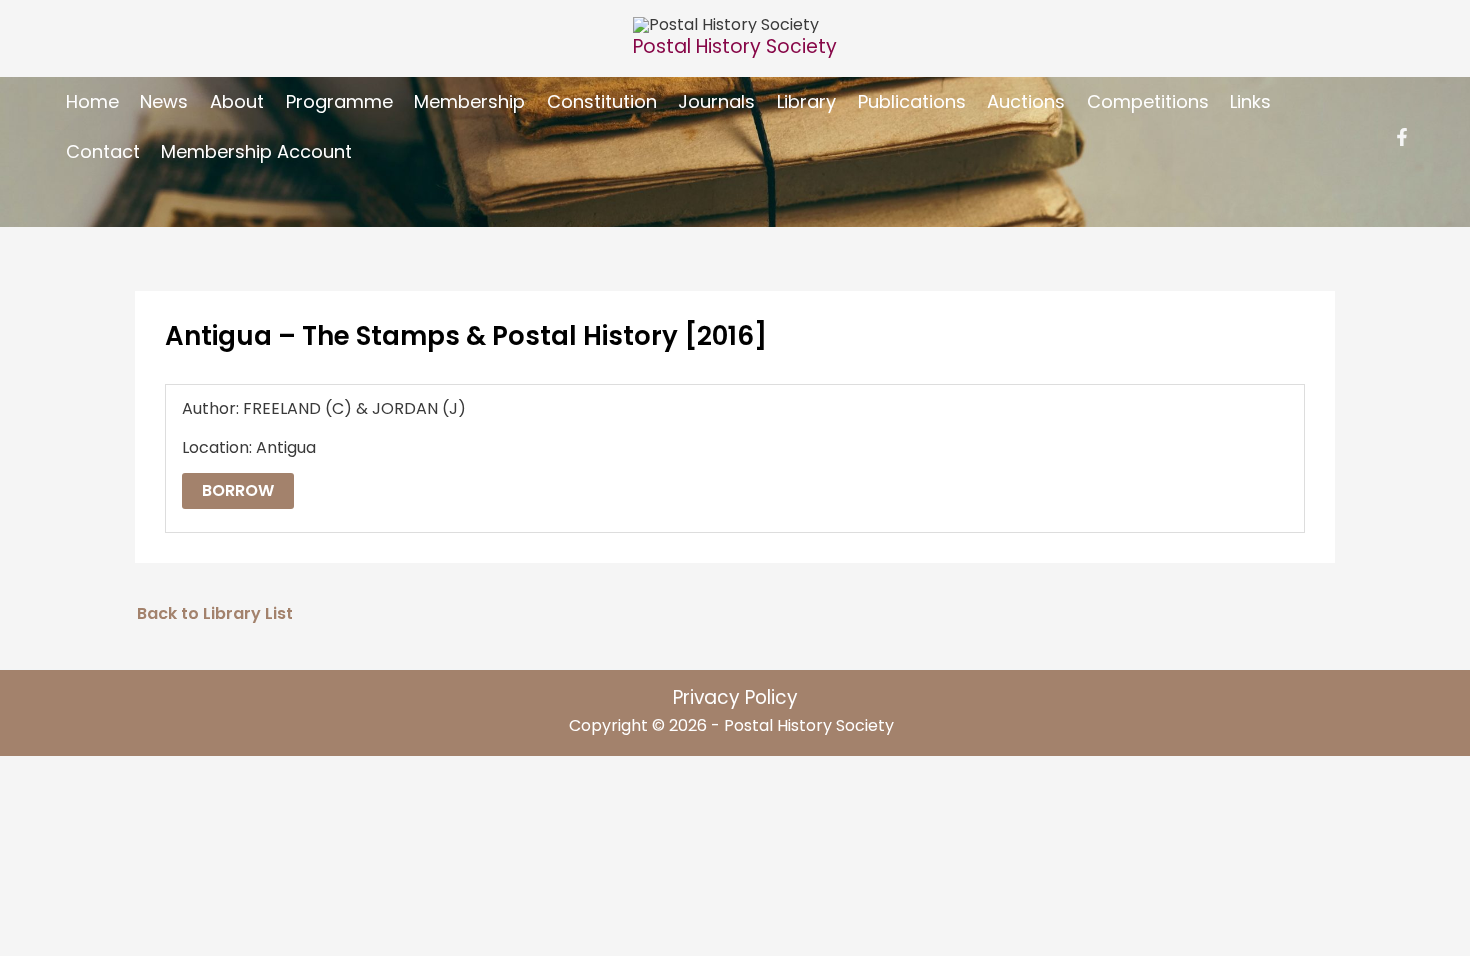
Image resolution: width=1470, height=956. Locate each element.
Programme (339, 101)
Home (92, 101)
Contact (103, 151)
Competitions (1148, 101)
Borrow (238, 490)
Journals (716, 101)
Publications (912, 101)
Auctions (1026, 101)
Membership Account (256, 151)
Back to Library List (215, 613)
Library (806, 101)
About (237, 101)
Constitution (602, 101)
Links (1250, 101)
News (164, 101)
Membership (469, 101)
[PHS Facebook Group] (1402, 137)
